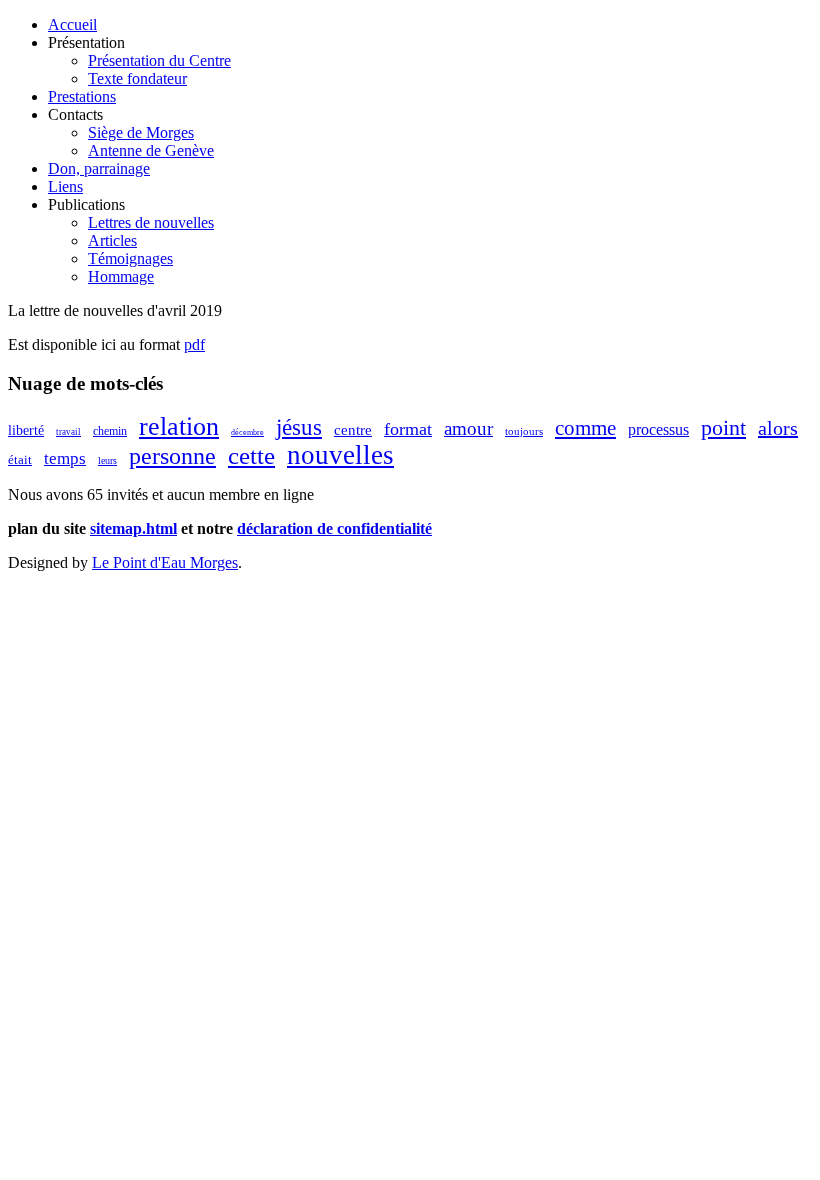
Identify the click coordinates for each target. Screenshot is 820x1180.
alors (778, 428)
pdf (194, 344)
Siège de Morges (141, 132)
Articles (112, 240)
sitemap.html (133, 528)
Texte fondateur (137, 78)
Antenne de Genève (151, 150)
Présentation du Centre (159, 60)
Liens (65, 186)
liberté (26, 430)
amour (468, 428)
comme (585, 428)
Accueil (72, 24)
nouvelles (340, 455)
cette (251, 455)
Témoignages (130, 258)
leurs (107, 460)
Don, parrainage (99, 168)
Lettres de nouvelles (151, 222)
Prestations (82, 96)
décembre (247, 432)
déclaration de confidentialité (334, 528)
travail (68, 432)
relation (179, 426)
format (408, 429)
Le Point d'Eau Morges (165, 562)
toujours (524, 431)
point (723, 427)
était (20, 459)
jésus (299, 427)
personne (172, 456)
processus (658, 429)
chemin (110, 431)
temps (65, 458)
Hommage (121, 276)
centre (353, 430)
